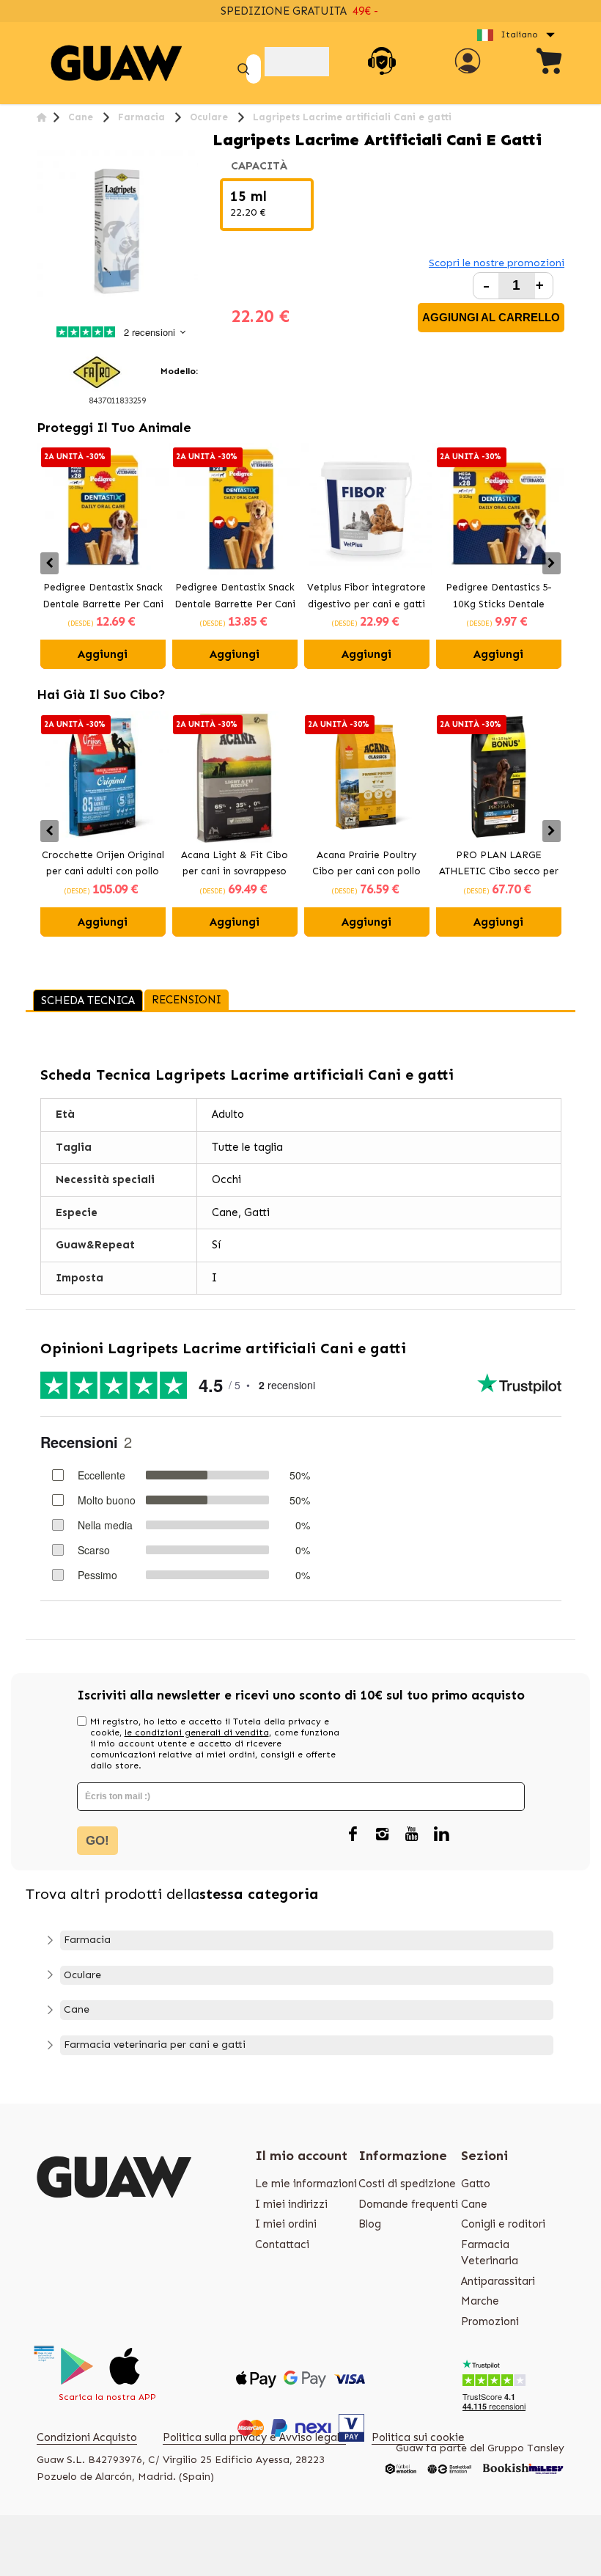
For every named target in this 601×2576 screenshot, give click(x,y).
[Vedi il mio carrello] (550, 63)
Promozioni (490, 2321)
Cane (77, 2009)
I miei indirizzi (291, 2204)
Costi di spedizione (407, 2184)
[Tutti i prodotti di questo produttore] (97, 370)
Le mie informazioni (306, 2184)
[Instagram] (383, 1834)
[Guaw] (117, 63)
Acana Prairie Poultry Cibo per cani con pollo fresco (366, 865)
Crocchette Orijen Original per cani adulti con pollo (103, 863)
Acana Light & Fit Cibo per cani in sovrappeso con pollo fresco (235, 865)
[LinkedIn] (441, 1834)
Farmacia (87, 1940)
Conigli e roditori (503, 2224)
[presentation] (49, 563)
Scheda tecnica (88, 1000)
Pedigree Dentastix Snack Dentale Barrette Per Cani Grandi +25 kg (235, 597)
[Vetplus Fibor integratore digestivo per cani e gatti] (366, 509)
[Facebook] (353, 1834)
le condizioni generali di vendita (197, 1732)
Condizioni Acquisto (87, 2437)
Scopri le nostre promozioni (497, 263)
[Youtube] (412, 1834)
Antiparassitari (498, 2281)
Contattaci (282, 2244)
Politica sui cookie (418, 2437)
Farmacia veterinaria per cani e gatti (155, 2045)
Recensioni (187, 1000)
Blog (370, 2224)
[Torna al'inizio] (41, 117)
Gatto (476, 2184)
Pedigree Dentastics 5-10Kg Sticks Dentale (499, 596)
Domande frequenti (408, 2204)
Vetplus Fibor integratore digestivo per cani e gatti (366, 596)
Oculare (82, 1975)
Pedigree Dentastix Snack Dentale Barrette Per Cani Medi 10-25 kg (103, 597)
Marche (480, 2301)
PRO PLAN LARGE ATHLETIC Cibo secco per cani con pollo (499, 865)
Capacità (261, 166)
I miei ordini (286, 2224)
